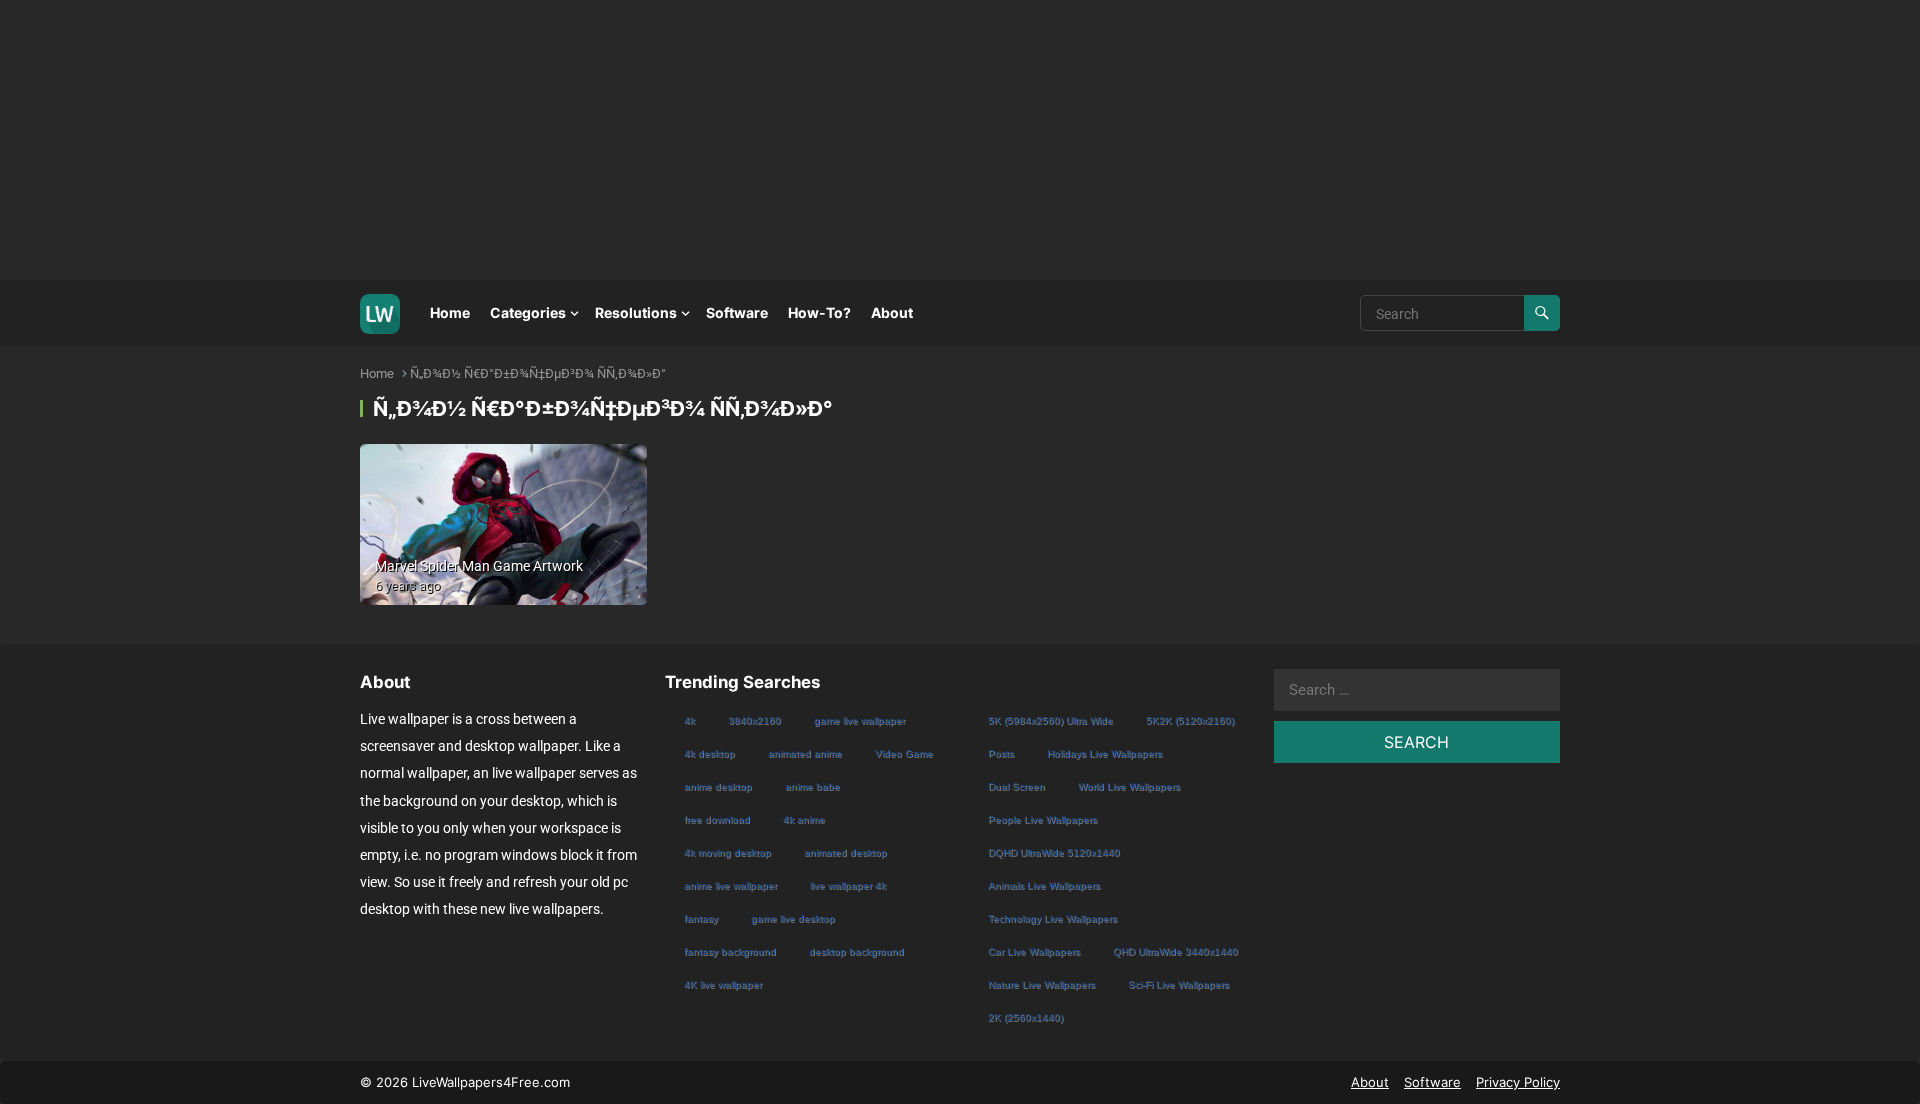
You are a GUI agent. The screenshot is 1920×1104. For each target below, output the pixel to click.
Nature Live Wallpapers (1041, 984)
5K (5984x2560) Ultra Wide (1050, 720)
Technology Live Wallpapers (1052, 918)
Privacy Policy (1518, 1082)
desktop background (856, 951)
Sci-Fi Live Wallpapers (1178, 984)
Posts (1001, 753)
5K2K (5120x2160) (1190, 720)
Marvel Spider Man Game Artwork (479, 566)
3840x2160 (754, 720)
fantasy (701, 918)
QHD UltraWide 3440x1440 (1175, 951)
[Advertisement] (600, 140)
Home (450, 312)
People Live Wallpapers (1042, 819)
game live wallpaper (859, 720)
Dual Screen (1016, 786)
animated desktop (845, 852)
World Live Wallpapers (1129, 786)
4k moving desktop (727, 852)
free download (717, 819)
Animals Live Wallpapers (1044, 885)
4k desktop (709, 753)
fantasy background (730, 951)
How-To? (819, 312)
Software (737, 312)
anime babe (812, 786)
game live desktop (793, 918)
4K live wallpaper (723, 984)
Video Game (904, 753)
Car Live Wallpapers (1034, 951)
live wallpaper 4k (848, 885)
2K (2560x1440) (1025, 1017)
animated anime (805, 753)
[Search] (1542, 313)
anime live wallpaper (730, 885)
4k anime (804, 819)
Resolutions (636, 312)
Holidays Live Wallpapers (1104, 753)
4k (689, 720)
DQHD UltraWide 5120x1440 (1054, 852)
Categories (528, 312)
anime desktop (718, 786)
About (892, 312)
